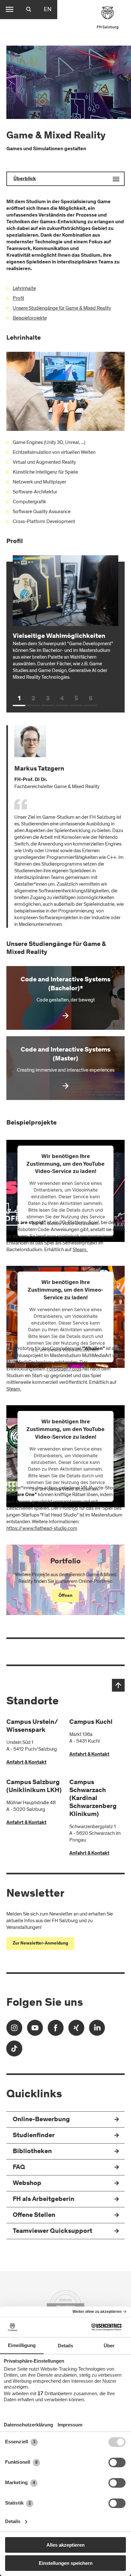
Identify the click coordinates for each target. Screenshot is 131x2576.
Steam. (80, 1250)
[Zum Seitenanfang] (118, 1685)
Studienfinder (34, 2136)
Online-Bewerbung (41, 2120)
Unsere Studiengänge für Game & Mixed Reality (62, 308)
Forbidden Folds (64, 1369)
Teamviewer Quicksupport (52, 2231)
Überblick (25, 179)
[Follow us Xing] (76, 2030)
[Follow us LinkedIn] (97, 2030)
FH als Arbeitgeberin (44, 2200)
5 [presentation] (76, 699)
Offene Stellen (34, 2215)
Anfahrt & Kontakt (26, 1762)
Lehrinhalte (24, 288)
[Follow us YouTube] (35, 2030)
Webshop (27, 2184)
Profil (18, 298)
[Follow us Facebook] (56, 2030)
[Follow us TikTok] (14, 2051)
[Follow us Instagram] (14, 2030)
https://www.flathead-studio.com (42, 1528)
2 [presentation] (33, 699)
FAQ (19, 2168)
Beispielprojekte (30, 318)
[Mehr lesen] (65, 998)
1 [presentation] (19, 699)
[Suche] (29, 10)
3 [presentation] (48, 699)
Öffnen (65, 1596)
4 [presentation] (62, 699)
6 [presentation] (91, 699)
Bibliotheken (32, 2152)
